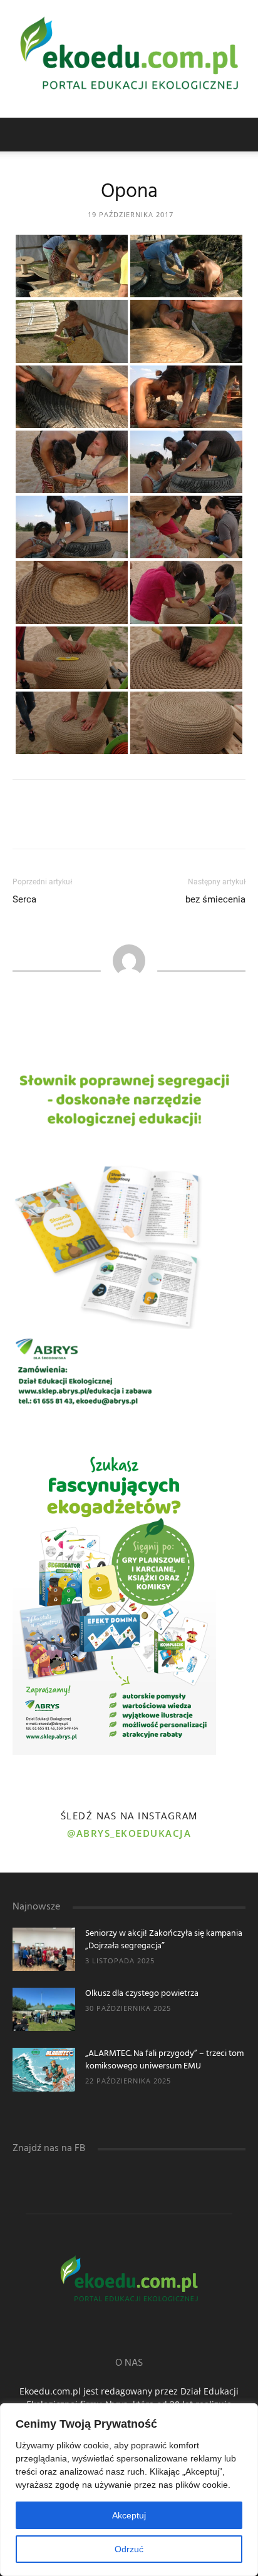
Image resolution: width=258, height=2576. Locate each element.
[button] (240, 135)
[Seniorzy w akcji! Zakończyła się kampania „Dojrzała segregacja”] (44, 1949)
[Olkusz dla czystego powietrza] (44, 2009)
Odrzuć (129, 2549)
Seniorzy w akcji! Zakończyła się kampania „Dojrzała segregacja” (164, 1940)
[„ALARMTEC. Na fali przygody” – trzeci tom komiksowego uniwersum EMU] (44, 2069)
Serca (24, 899)
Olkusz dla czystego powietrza (142, 1994)
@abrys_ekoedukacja (129, 1833)
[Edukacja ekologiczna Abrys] (129, 59)
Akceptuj (129, 2515)
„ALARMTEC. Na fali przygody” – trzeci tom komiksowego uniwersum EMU (164, 2060)
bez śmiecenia (215, 899)
